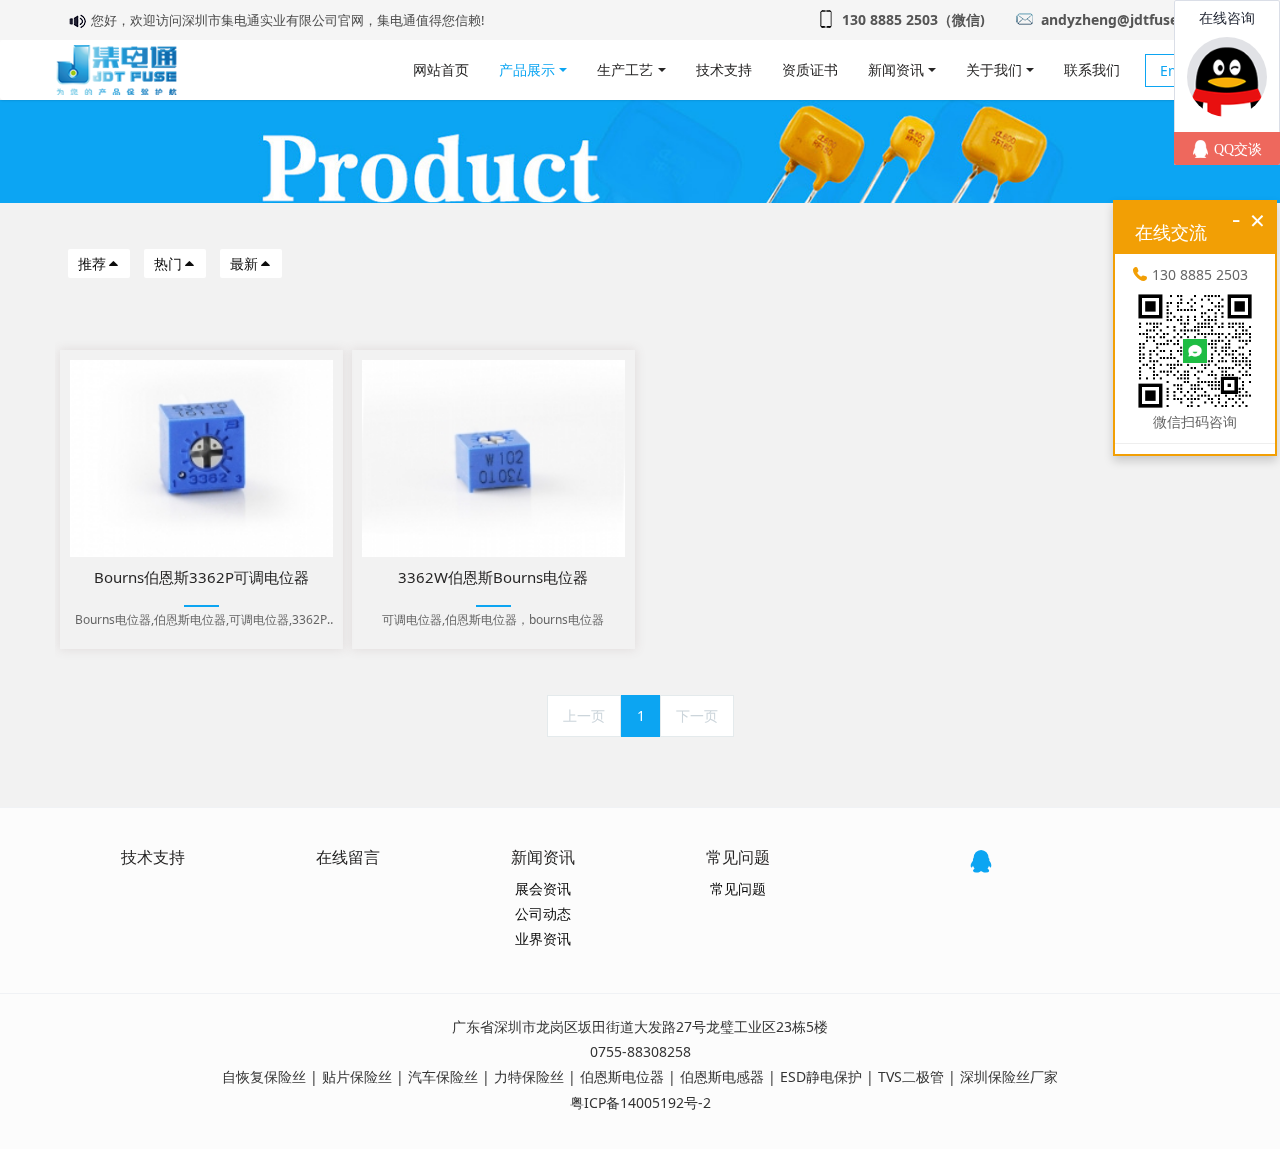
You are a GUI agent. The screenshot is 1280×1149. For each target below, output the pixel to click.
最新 (244, 263)
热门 (168, 263)
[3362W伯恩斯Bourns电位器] (493, 458)
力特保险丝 (529, 1076)
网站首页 (441, 69)
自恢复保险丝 (264, 1076)
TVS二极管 (911, 1076)
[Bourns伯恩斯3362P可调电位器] (201, 458)
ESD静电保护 (821, 1076)
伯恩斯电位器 (622, 1076)
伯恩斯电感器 (722, 1076)
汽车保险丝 (443, 1076)
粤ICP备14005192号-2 (640, 1102)
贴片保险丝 (357, 1076)
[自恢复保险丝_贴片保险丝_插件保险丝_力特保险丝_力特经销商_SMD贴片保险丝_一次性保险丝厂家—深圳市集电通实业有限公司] (116, 70)
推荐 (92, 263)
